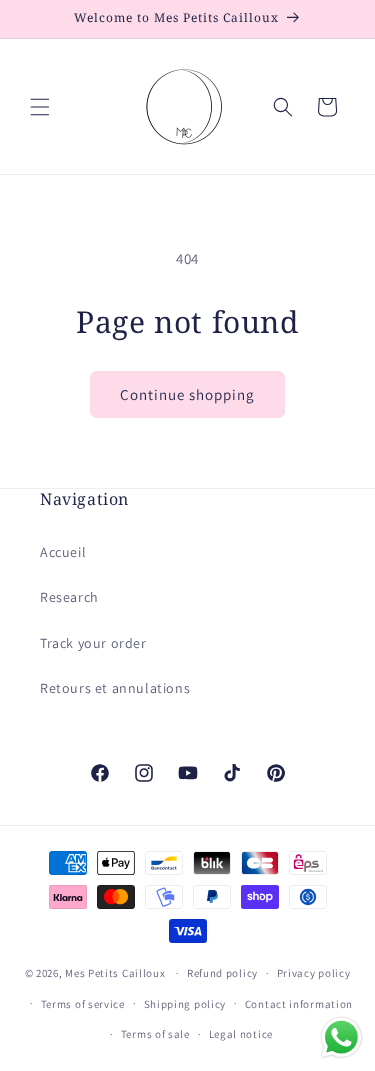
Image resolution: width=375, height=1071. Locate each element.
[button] (40, 107)
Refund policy (222, 973)
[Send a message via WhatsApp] (341, 1037)
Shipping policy (185, 1004)
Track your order (93, 643)
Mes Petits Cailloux (115, 973)
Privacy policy (314, 973)
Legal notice (241, 1034)
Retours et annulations (115, 688)
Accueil (63, 552)
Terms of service (83, 1004)
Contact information (299, 1004)
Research (69, 597)
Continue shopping (187, 394)
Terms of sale (155, 1034)
